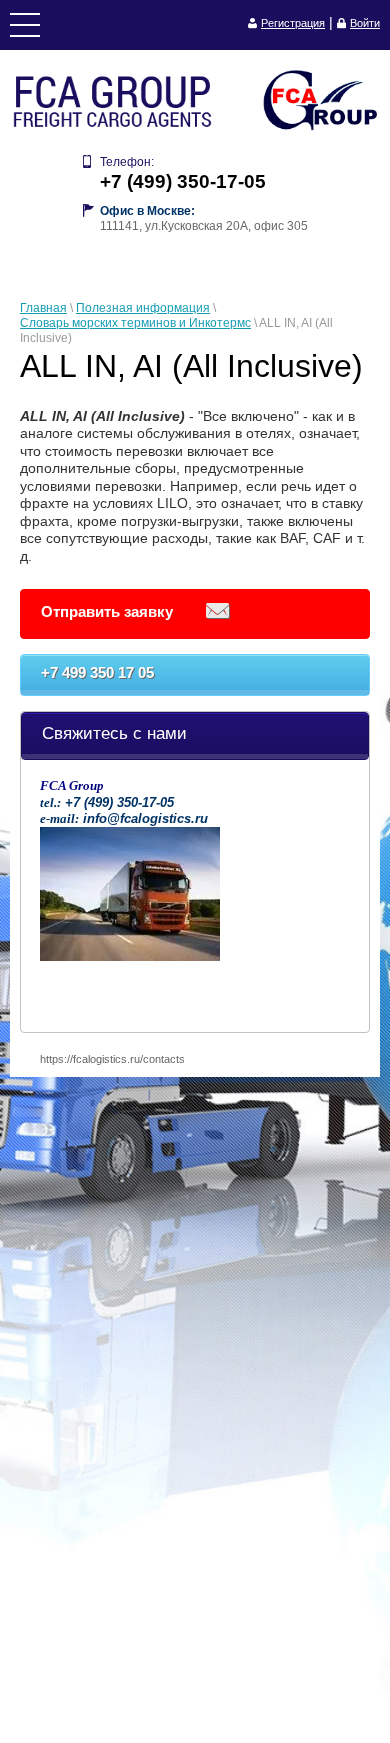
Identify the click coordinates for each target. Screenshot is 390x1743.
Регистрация (293, 23)
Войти (365, 23)
